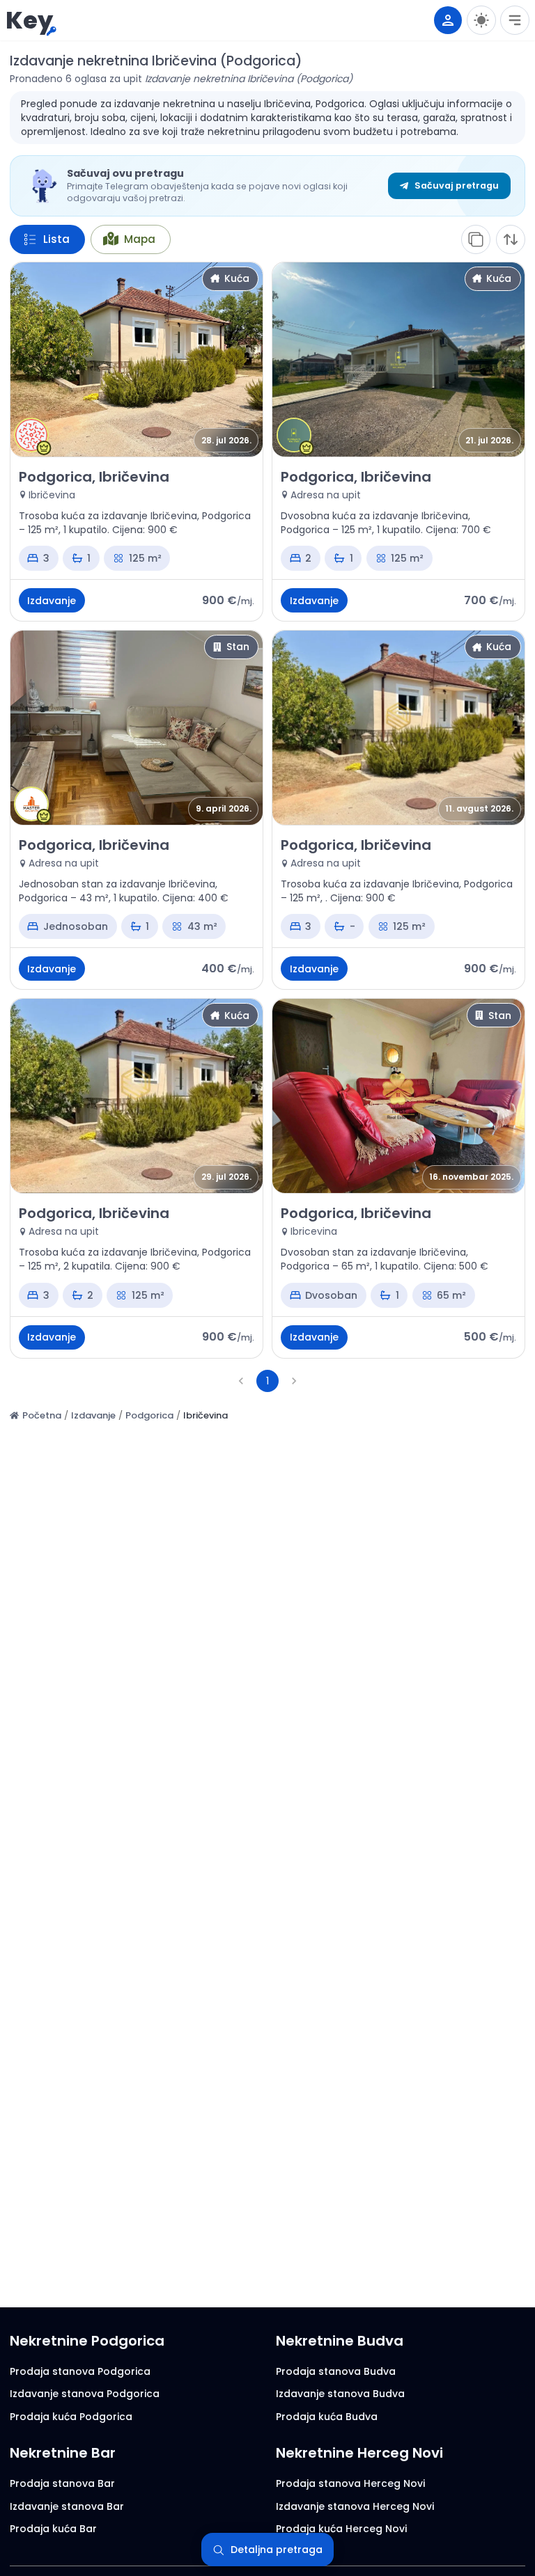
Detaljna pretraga (277, 2550)
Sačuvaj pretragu (457, 185)
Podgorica (149, 1415)
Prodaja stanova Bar (62, 2483)
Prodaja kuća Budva (327, 2417)
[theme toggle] (481, 20)
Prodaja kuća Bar (53, 2529)
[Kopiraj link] (476, 239)
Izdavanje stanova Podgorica (85, 2394)
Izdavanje (93, 1415)
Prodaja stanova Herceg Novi (350, 2483)
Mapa (140, 239)
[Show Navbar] (515, 20)
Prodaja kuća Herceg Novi (341, 2529)
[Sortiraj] (511, 239)
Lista (56, 239)
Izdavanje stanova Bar (67, 2506)
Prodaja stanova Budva (336, 2371)
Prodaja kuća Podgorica (71, 2417)
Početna (42, 1415)
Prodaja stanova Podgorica (80, 2371)
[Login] (448, 20)
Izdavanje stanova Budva (340, 2394)
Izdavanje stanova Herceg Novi (355, 2506)
